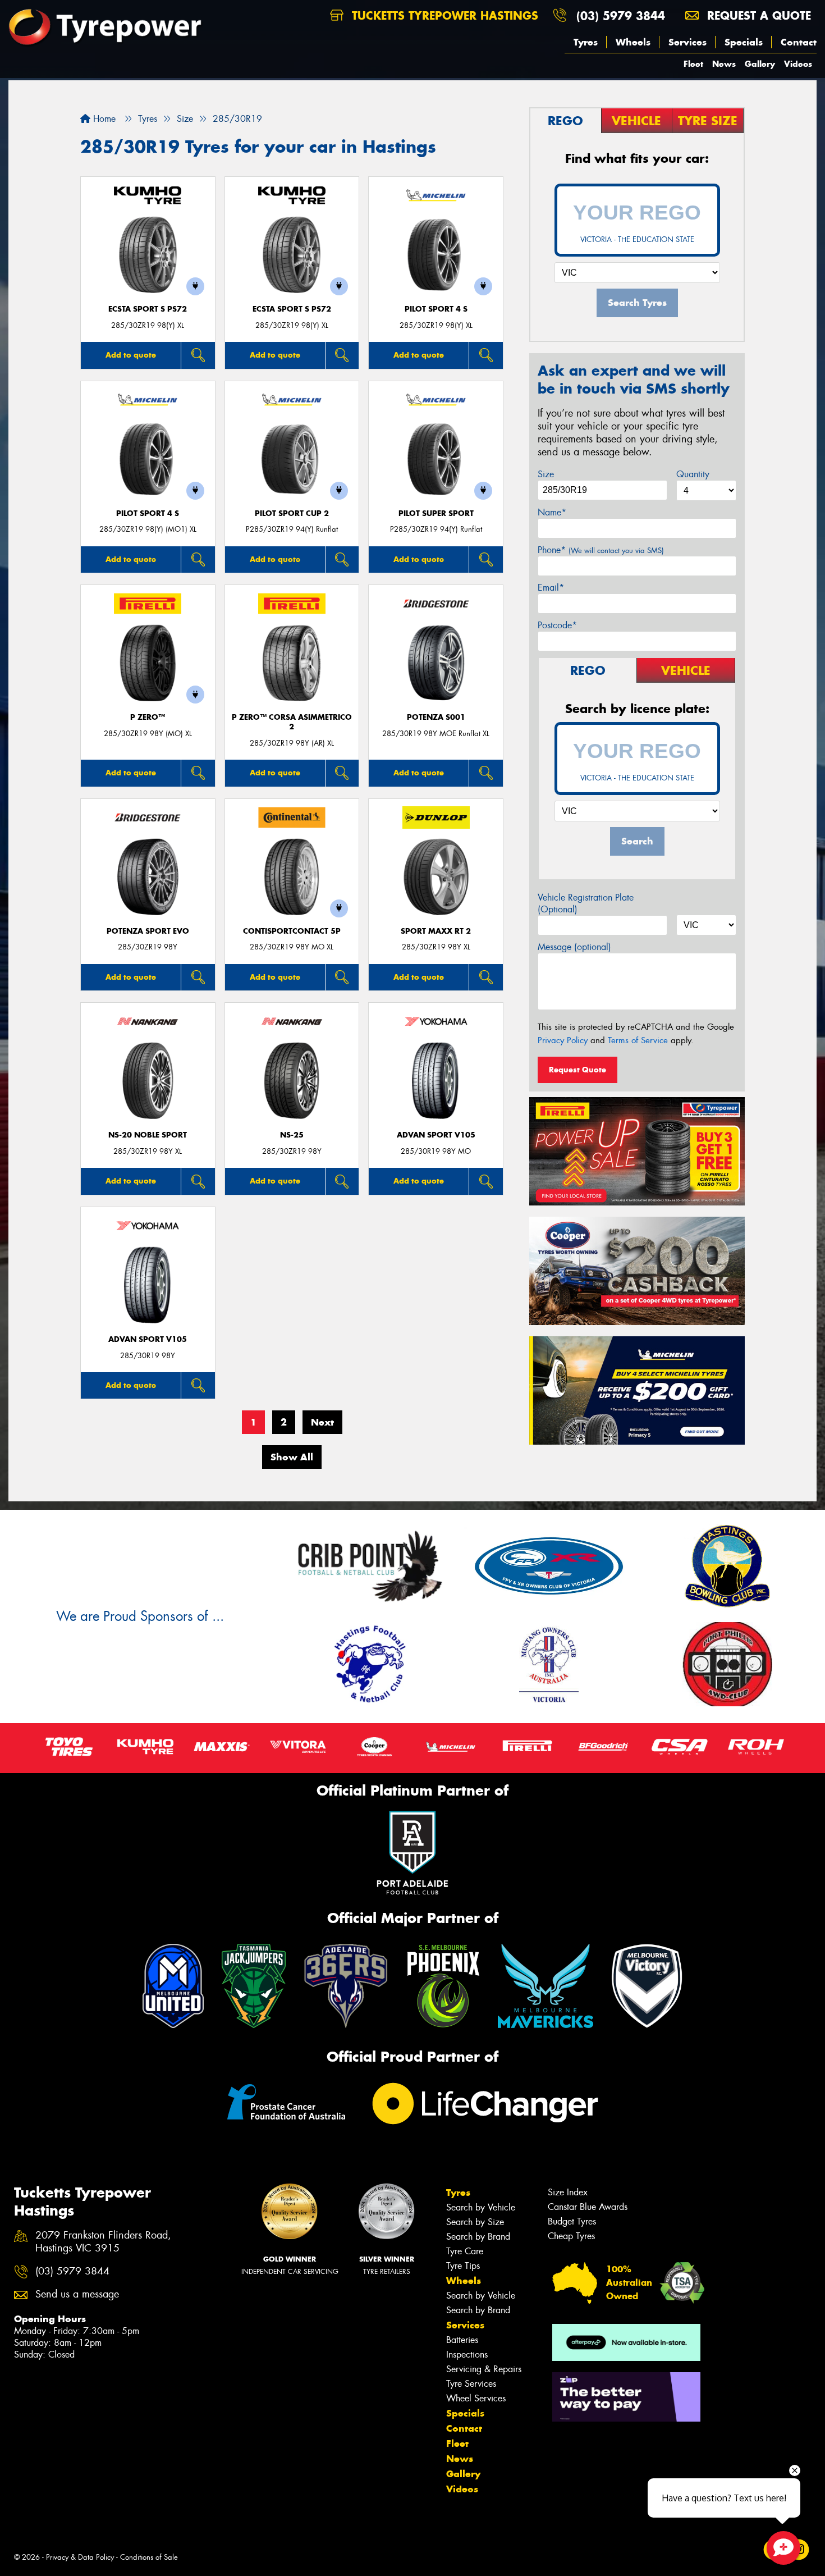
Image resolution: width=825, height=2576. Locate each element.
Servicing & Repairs (484, 2369)
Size (546, 474)
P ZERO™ (148, 717)
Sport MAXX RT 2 (436, 931)
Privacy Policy (563, 1040)
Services (687, 42)
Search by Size (475, 2222)
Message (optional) (574, 947)
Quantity (693, 474)
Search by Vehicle (481, 2207)
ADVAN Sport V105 (436, 1135)
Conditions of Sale (149, 2557)
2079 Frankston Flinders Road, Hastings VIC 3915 (103, 2242)
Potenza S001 (436, 717)
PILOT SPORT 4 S (436, 309)
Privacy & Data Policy (80, 2557)
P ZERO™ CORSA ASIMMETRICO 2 (292, 722)
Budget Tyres (572, 2221)
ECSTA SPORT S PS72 (148, 309)
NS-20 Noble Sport (148, 1135)
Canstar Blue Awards (588, 2207)
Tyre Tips (463, 2266)
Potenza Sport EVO (148, 931)
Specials (744, 42)
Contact (799, 42)
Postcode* (557, 625)
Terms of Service (638, 1040)
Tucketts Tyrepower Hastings (443, 15)
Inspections (467, 2355)
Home (103, 119)
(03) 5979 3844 (621, 15)
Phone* (601, 550)
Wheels (633, 42)
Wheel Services (476, 2398)
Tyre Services (471, 2384)
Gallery (760, 64)
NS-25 (292, 1135)
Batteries (462, 2340)
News (724, 64)
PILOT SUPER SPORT (436, 513)
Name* (552, 512)
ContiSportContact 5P (292, 931)
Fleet (693, 64)
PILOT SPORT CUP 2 (292, 513)
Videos (798, 64)
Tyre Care (465, 2251)
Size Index (568, 2192)
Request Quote (577, 1070)
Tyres (586, 42)
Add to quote (131, 355)
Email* (551, 588)
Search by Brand (478, 2237)
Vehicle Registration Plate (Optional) (586, 903)
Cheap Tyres (571, 2236)
